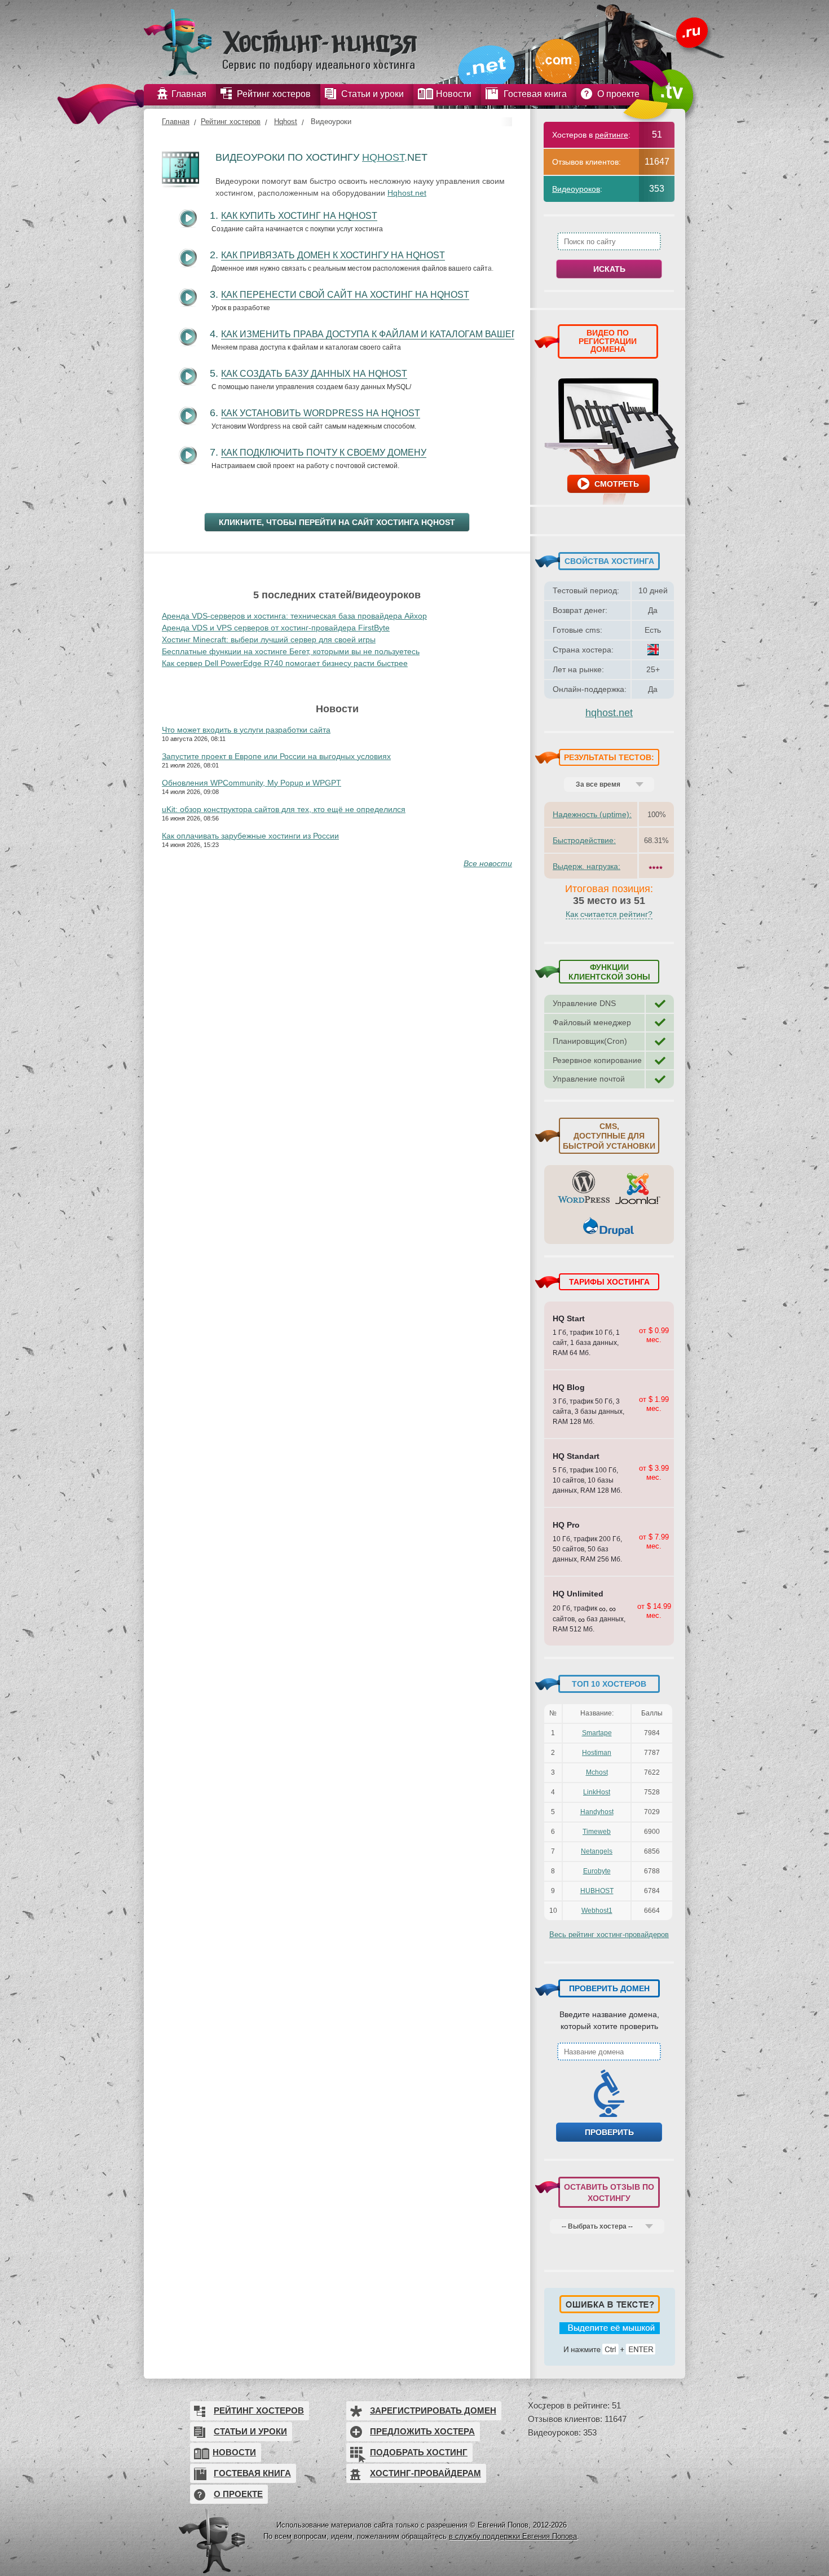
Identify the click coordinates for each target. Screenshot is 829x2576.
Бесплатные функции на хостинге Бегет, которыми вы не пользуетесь (291, 651)
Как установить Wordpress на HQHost (321, 413)
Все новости (488, 863)
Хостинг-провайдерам (425, 2473)
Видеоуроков (576, 189)
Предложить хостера (422, 2431)
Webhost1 (597, 1911)
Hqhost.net (407, 193)
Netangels (597, 1851)
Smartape (597, 1733)
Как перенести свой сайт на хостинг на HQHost (345, 295)
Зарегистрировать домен (433, 2410)
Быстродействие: (584, 840)
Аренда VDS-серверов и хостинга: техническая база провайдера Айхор (294, 616)
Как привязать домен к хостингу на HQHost (333, 255)
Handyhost (597, 1812)
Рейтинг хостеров (231, 122)
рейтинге (612, 135)
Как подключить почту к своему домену (324, 453)
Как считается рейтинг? (609, 914)
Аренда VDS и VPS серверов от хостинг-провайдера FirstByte (276, 628)
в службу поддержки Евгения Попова (513, 2536)
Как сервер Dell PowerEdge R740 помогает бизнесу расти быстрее (285, 663)
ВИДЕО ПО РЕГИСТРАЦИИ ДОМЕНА (608, 341)
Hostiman (597, 1753)
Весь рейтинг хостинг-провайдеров (609, 1935)
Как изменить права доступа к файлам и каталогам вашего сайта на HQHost (417, 334)
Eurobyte (597, 1871)
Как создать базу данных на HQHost (314, 374)
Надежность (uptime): (592, 814)
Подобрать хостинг (419, 2452)
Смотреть (617, 484)
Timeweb (597, 1832)
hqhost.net (609, 713)
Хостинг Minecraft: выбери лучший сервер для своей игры (269, 639)
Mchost (597, 1772)
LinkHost (597, 1792)
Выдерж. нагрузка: (587, 866)
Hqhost (286, 122)
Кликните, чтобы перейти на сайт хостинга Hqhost (337, 522)
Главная (176, 122)
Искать (609, 269)
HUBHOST (597, 1891)
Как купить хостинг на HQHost (299, 216)
